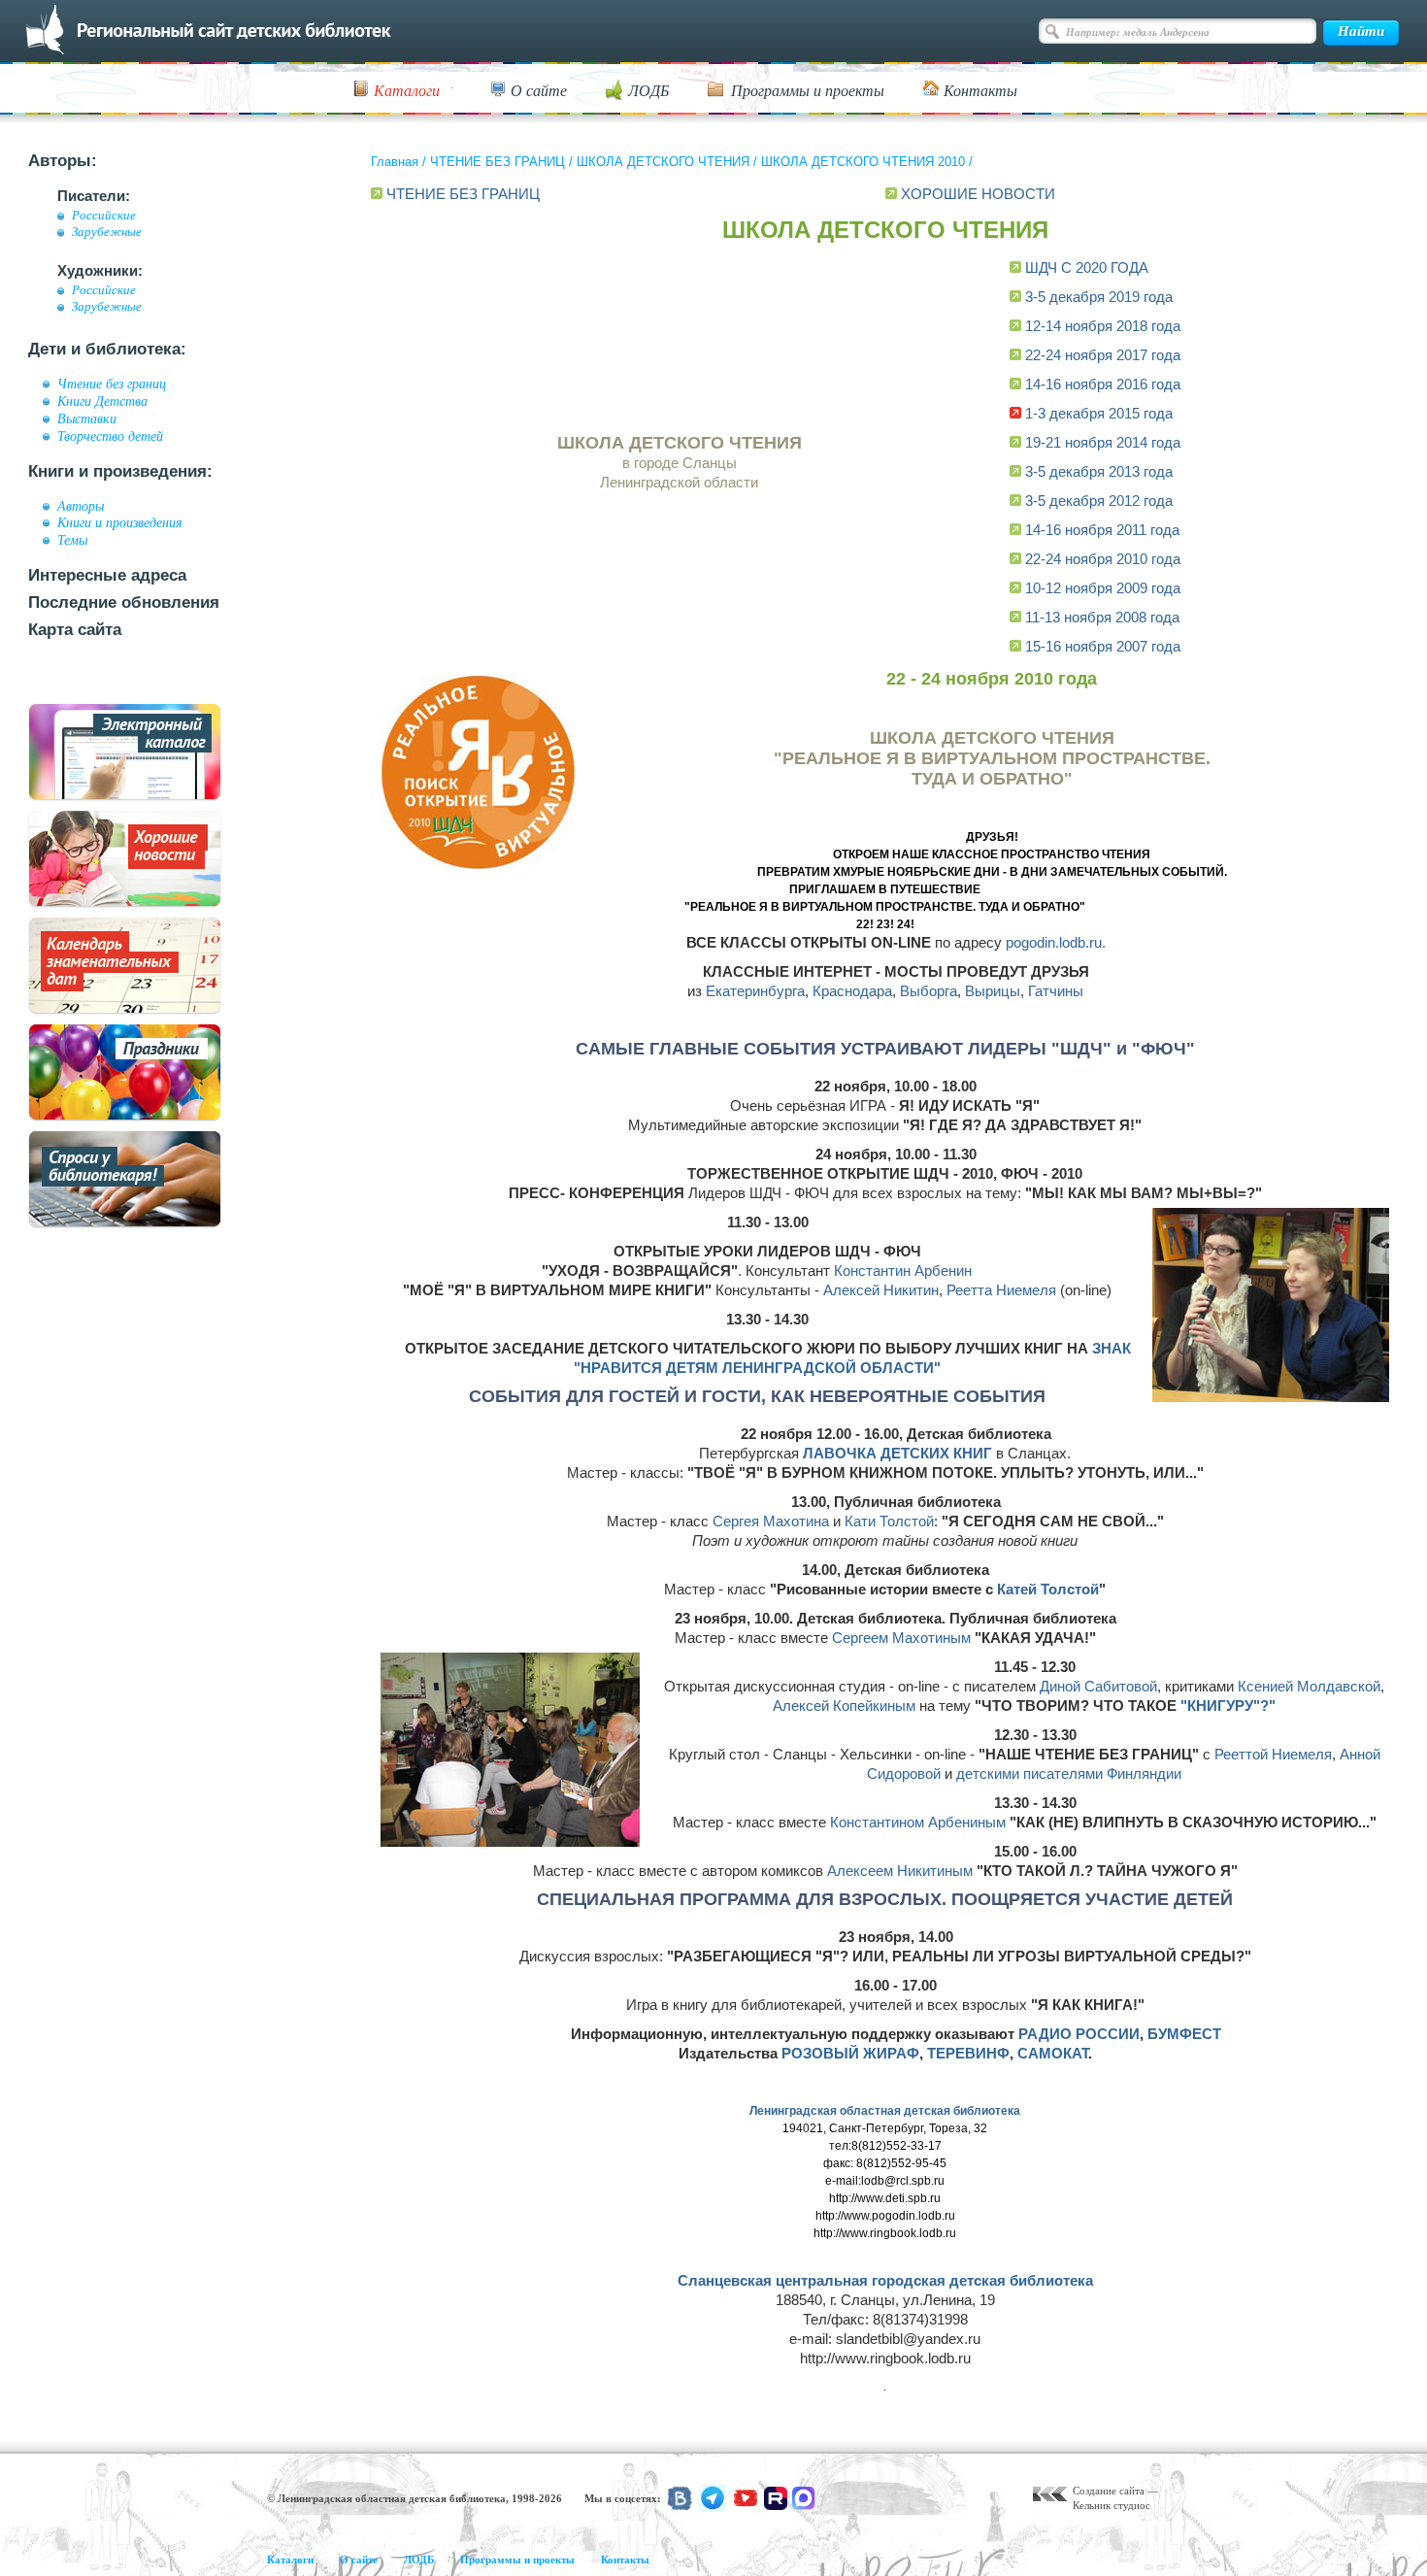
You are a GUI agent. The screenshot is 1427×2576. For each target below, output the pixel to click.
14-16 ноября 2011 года (1102, 530)
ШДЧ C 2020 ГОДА (1087, 268)
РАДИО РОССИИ (1079, 2034)
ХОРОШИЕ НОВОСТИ (978, 194)
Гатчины (1056, 991)
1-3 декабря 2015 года (1099, 413)
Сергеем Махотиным (901, 1638)
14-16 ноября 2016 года (1103, 384)
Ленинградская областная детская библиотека (885, 2111)
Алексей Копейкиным (844, 1706)
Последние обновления (124, 602)
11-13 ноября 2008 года (1102, 617)
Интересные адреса (107, 575)
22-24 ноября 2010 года (1103, 559)
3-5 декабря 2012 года (1099, 501)
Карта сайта (75, 630)
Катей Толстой (1048, 1589)
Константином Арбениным (918, 1822)
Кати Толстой (889, 1521)
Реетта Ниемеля (1001, 1290)
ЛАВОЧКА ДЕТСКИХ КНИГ (897, 1453)
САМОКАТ (1053, 2053)
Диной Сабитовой (1098, 1686)
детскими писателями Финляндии (1069, 1773)
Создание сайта (1109, 2491)
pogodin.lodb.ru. (1056, 942)
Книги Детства (102, 401)
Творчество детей (110, 436)
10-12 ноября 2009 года (1103, 588)
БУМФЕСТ (1184, 2034)
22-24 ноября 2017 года (1103, 355)
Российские (104, 216)
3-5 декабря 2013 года (1099, 471)
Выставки (87, 418)
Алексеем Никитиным (900, 1871)
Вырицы (993, 991)
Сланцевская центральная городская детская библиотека (885, 2280)
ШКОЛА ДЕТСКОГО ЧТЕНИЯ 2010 (863, 162)
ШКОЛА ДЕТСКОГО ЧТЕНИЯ (663, 162)
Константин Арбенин (903, 1271)
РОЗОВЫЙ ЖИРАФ (850, 2053)
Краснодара (852, 991)
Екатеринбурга (755, 991)
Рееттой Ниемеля (1273, 1754)
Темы (72, 540)
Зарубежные (107, 232)
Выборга (929, 991)
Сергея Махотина (771, 1521)
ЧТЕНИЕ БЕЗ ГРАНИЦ (498, 162)
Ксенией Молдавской (1309, 1686)
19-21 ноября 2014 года (1103, 442)
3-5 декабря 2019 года (1099, 297)
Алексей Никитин (881, 1290)
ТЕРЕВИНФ (968, 2053)
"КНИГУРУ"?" (1228, 1706)
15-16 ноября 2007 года (1103, 646)
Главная (395, 162)
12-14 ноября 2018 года (1103, 326)
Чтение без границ (112, 384)
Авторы (81, 506)
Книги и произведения (120, 522)
